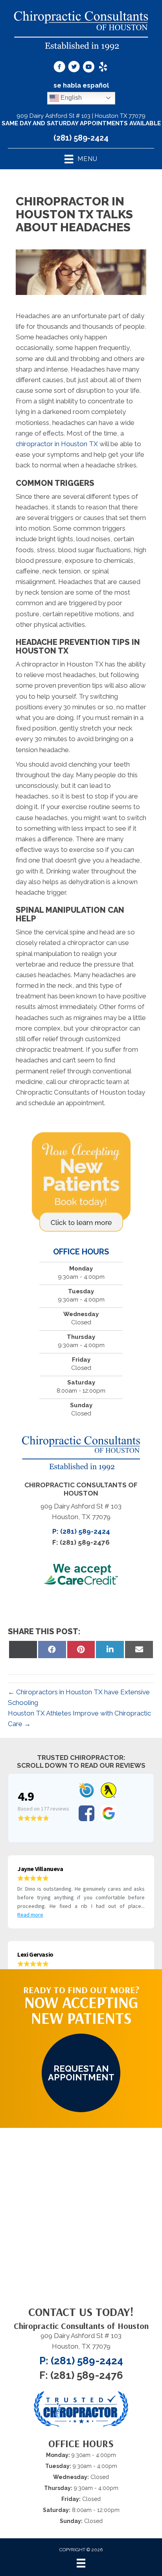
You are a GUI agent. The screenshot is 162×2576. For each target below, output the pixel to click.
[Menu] (81, 2563)
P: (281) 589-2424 (81, 1531)
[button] (81, 2073)
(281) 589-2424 (81, 138)
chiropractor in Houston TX (57, 444)
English (70, 98)
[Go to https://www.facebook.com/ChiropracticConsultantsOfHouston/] (59, 68)
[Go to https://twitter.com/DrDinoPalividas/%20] (74, 68)
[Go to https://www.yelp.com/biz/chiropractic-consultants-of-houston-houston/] (103, 68)
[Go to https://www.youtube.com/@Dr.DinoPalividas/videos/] (88, 68)
